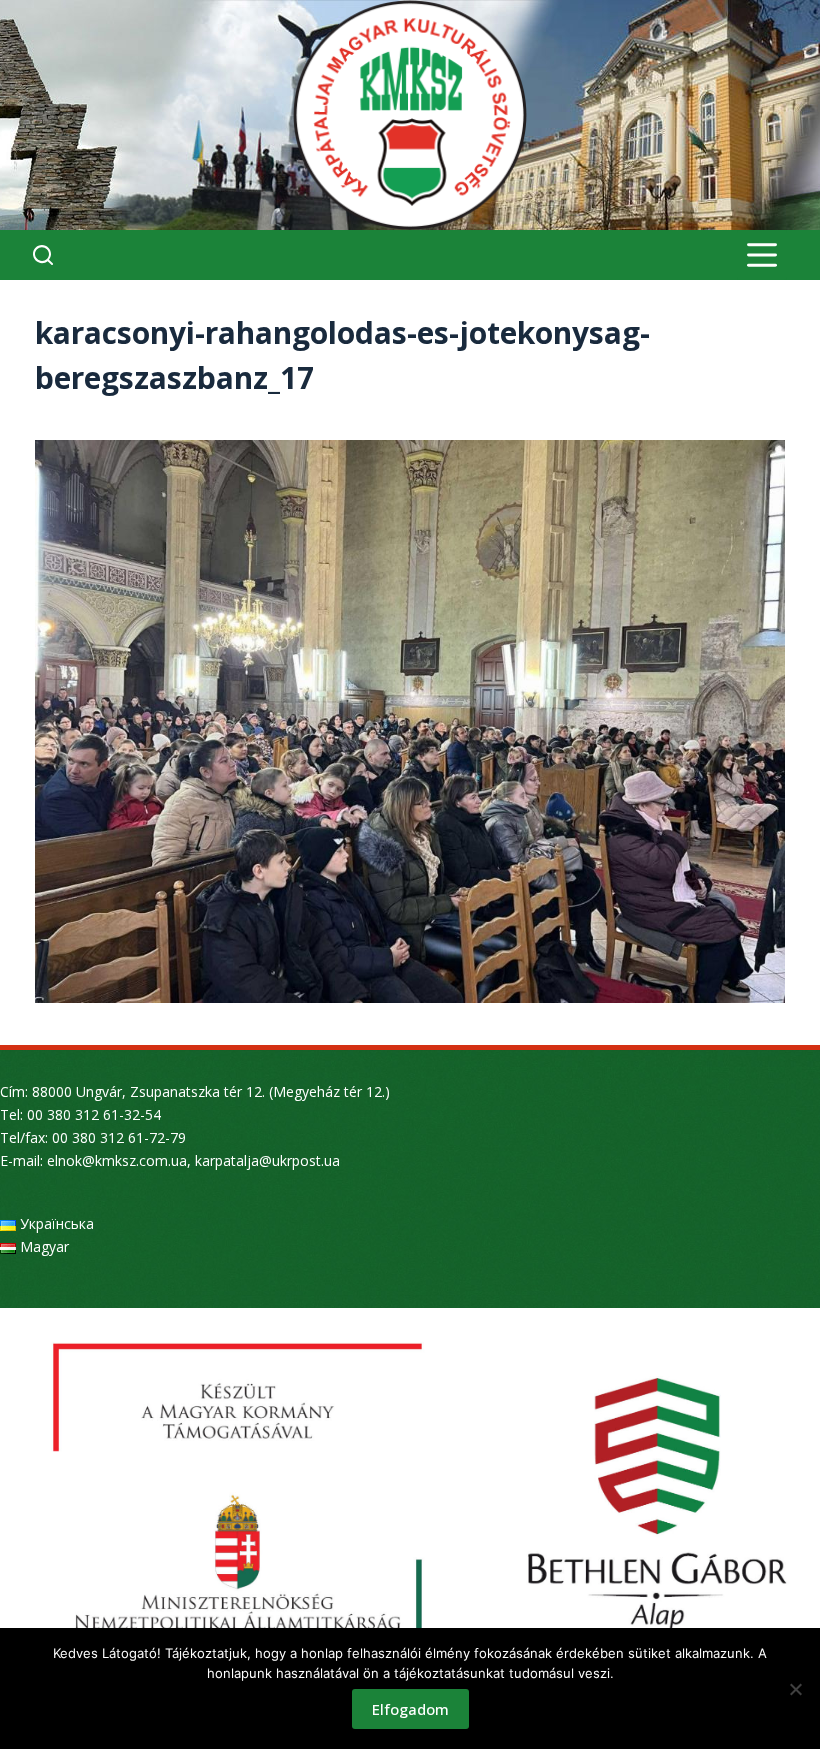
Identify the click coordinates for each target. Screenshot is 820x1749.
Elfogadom (410, 1709)
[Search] (43, 255)
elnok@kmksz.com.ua (117, 1160)
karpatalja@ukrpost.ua (267, 1160)
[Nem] (795, 1689)
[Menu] (762, 255)
